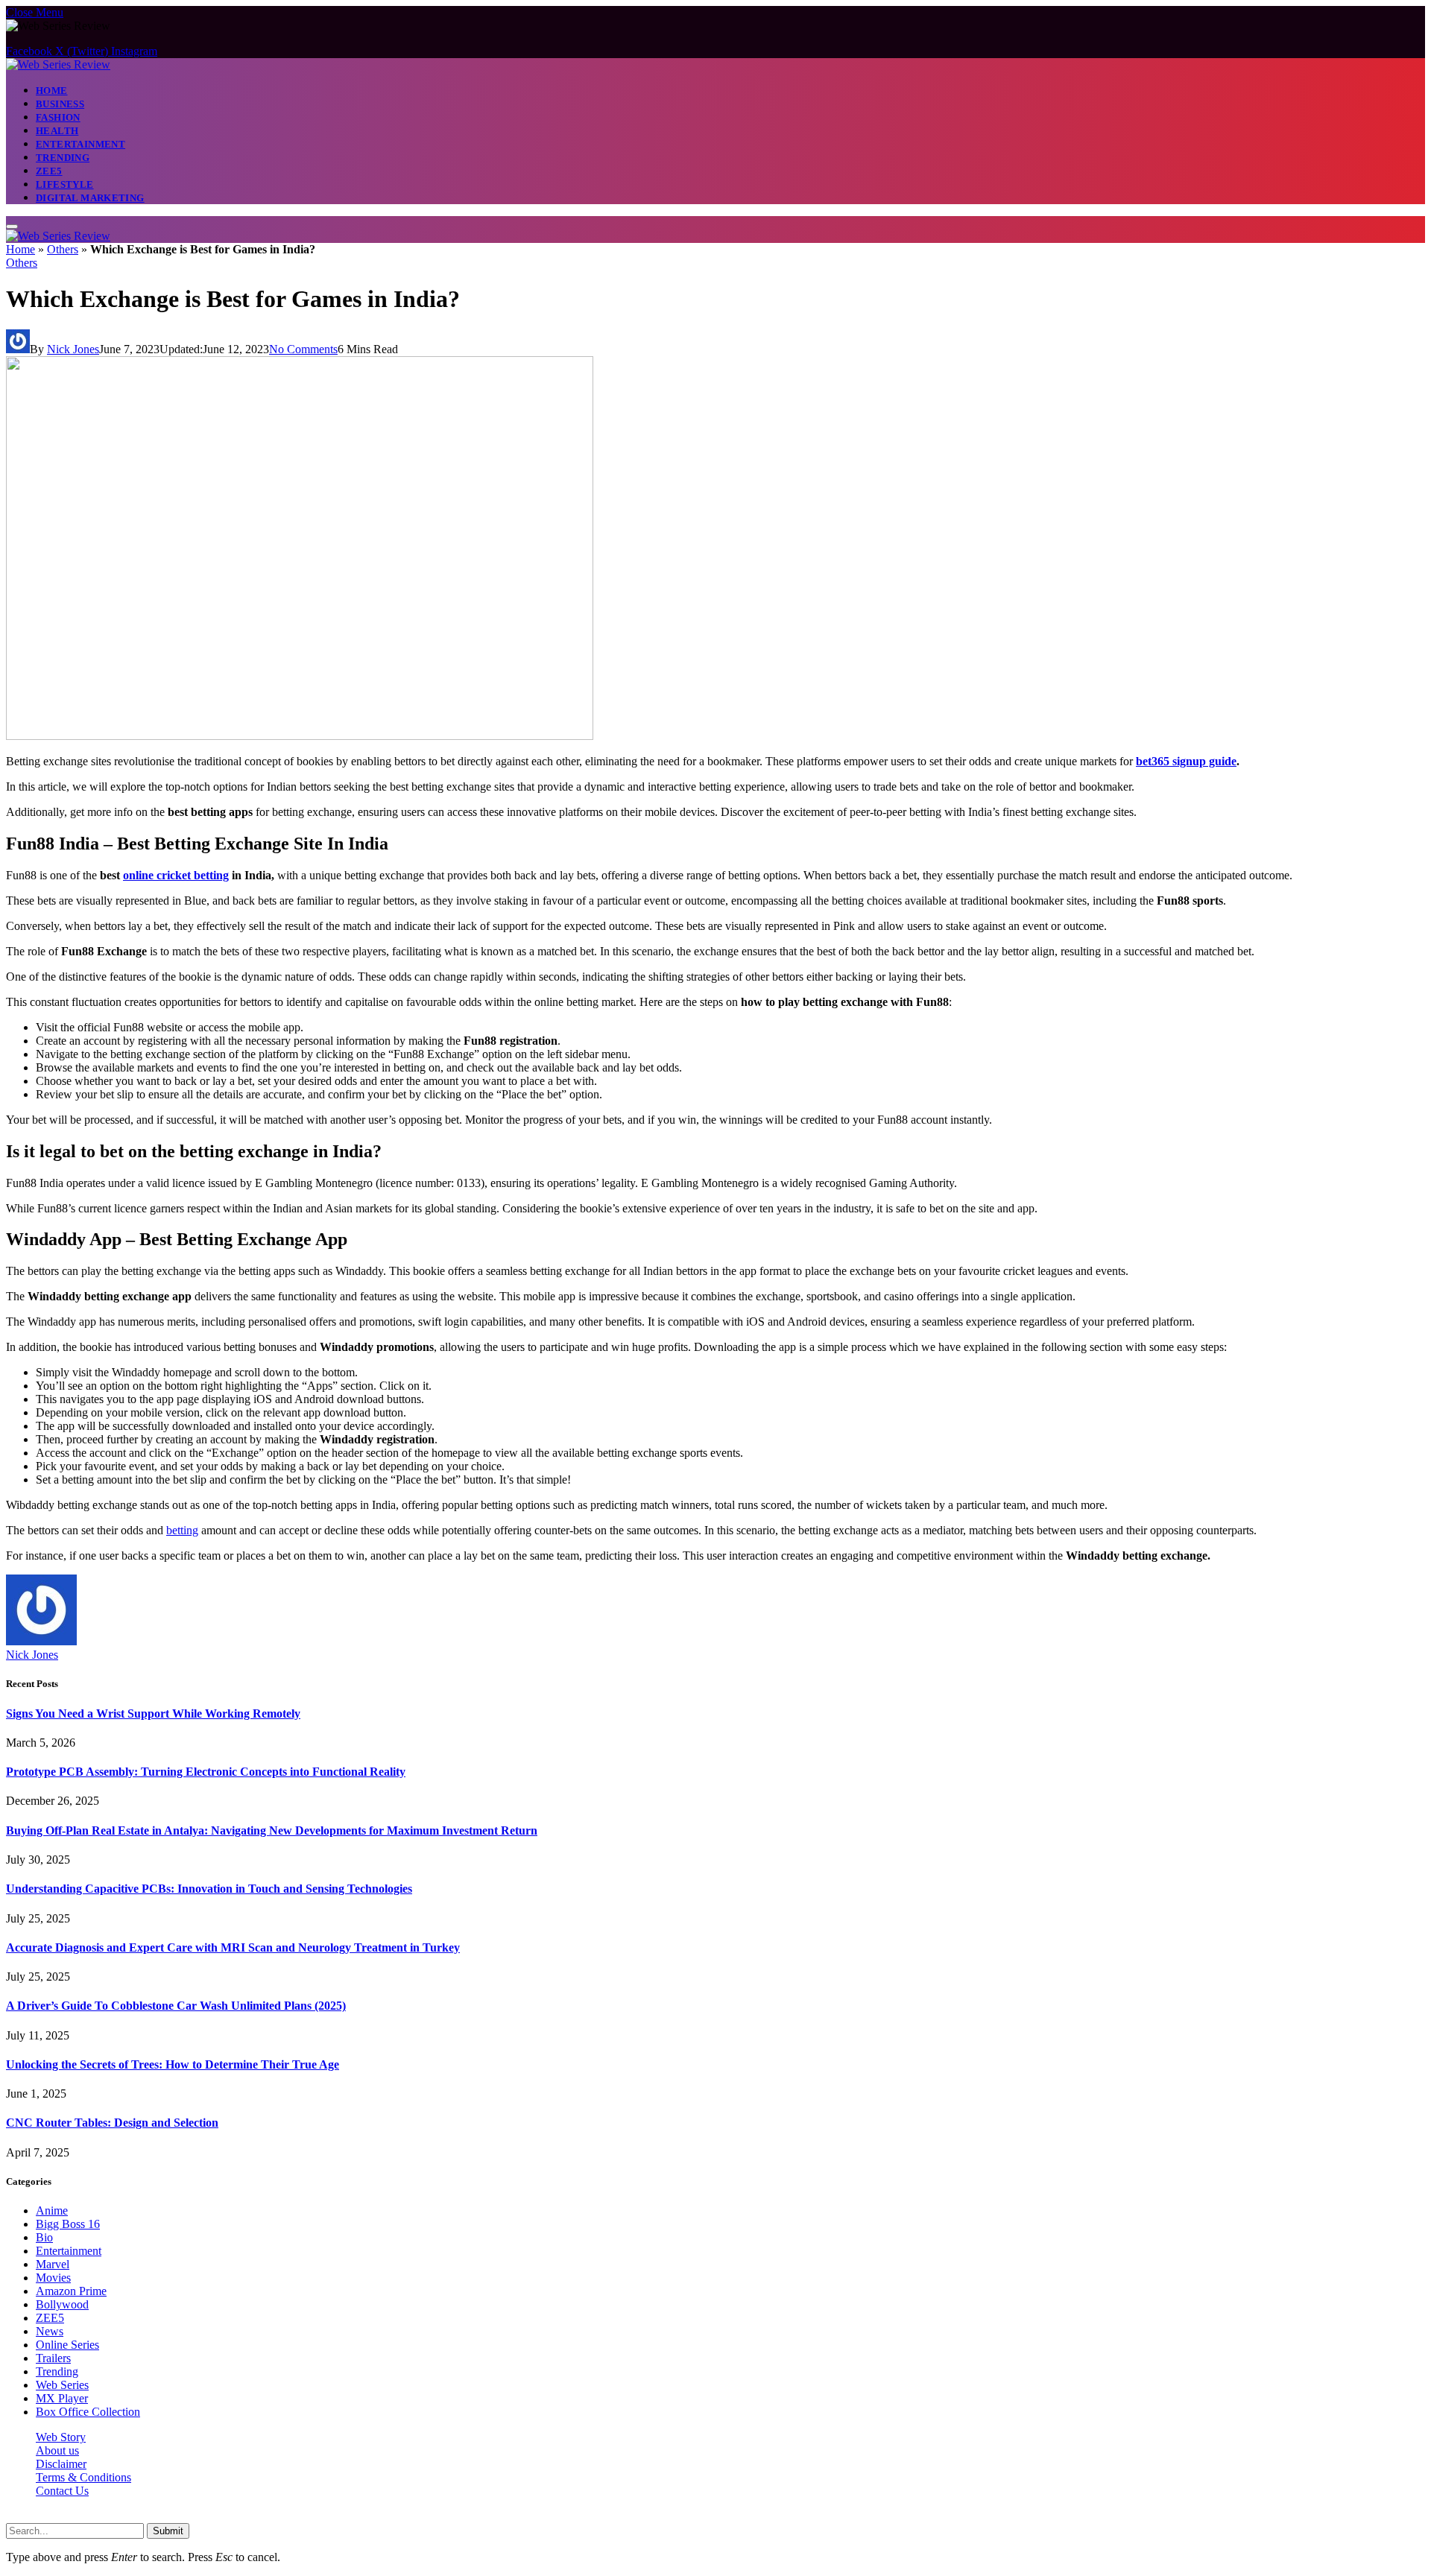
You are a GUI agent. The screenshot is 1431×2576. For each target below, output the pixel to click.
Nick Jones (73, 349)
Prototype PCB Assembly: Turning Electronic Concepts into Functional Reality (206, 1772)
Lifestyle (65, 184)
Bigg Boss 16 (68, 2224)
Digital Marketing (90, 198)
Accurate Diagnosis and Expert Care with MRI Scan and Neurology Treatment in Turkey (233, 1947)
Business (60, 104)
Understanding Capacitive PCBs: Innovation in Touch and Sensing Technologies (209, 1889)
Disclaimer (61, 2464)
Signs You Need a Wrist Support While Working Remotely (153, 1713)
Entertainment (80, 144)
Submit (168, 2531)
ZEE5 (49, 171)
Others (63, 249)
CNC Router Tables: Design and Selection (112, 2123)
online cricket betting (176, 875)
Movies (53, 2278)
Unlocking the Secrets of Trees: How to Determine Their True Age (173, 2064)
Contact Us (62, 2491)
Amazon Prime (71, 2291)
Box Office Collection (88, 2412)
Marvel (53, 2264)
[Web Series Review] (58, 64)
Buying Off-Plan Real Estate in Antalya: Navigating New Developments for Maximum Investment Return (272, 1830)
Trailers (53, 2358)
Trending (63, 158)
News (50, 2331)
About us (57, 2450)
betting (182, 1530)
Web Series (62, 2385)
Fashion (58, 117)
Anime (52, 2211)
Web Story (61, 2437)
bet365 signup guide (1186, 761)
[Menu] (12, 227)
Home (52, 91)
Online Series (67, 2345)
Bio (44, 2237)
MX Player (62, 2398)
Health (57, 131)
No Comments (303, 349)
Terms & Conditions (83, 2477)
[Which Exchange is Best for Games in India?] (300, 736)
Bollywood (62, 2304)
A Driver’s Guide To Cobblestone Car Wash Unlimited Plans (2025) (176, 2006)
